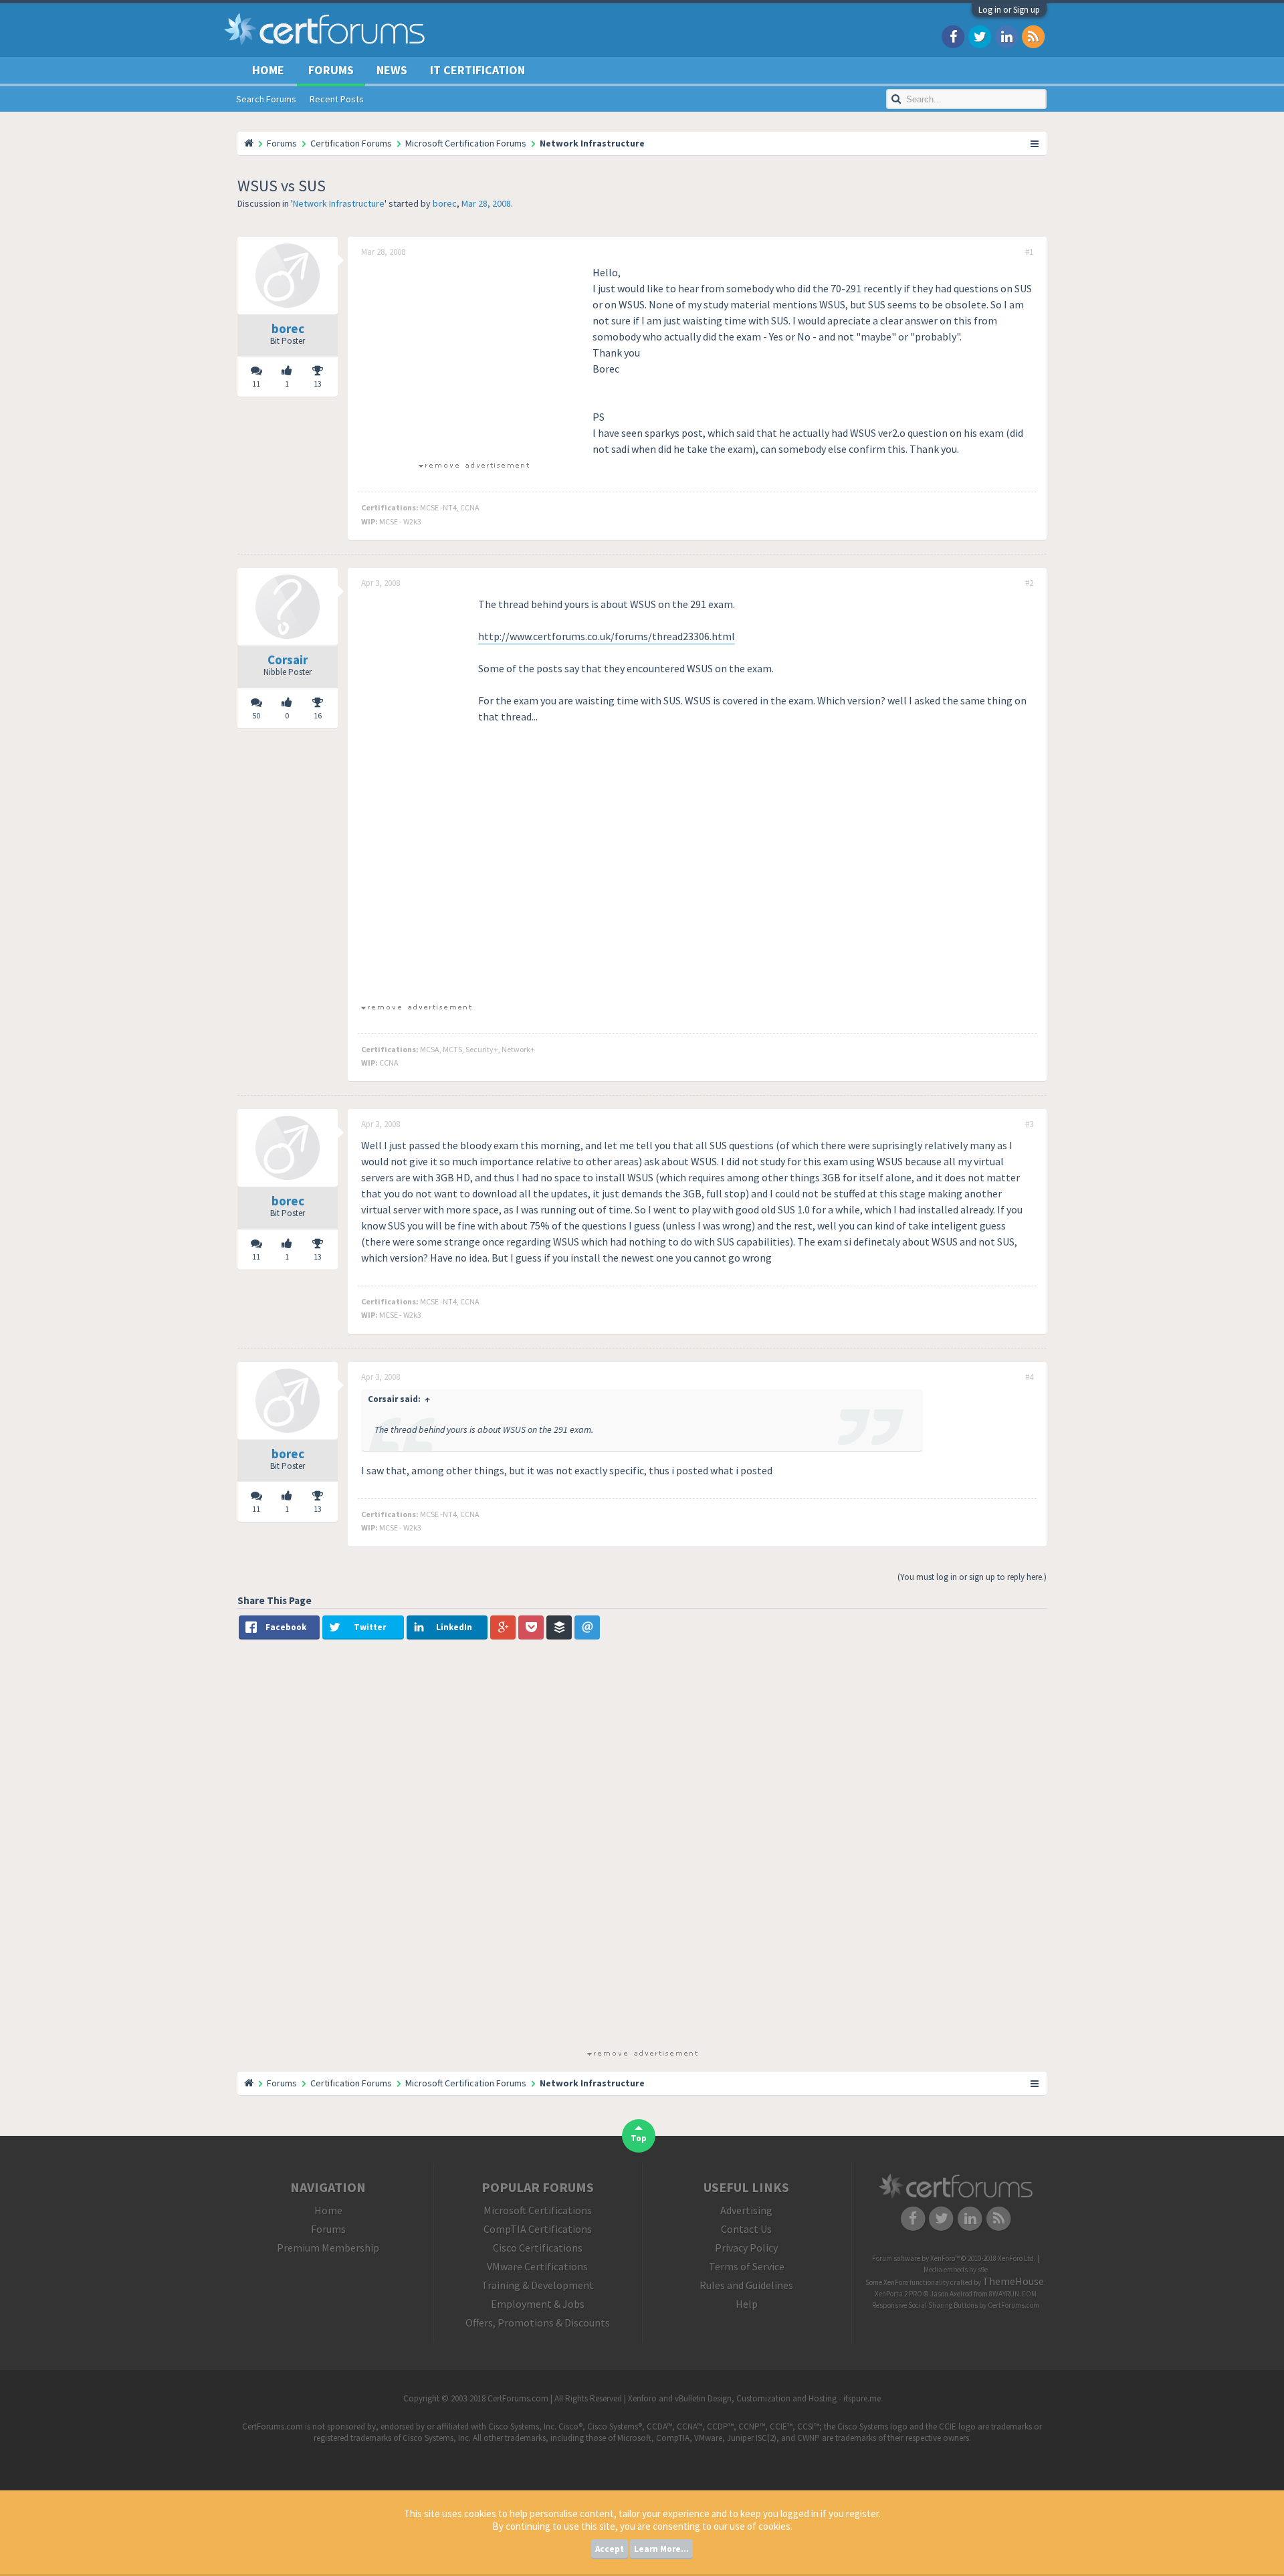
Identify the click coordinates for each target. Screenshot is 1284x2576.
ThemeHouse (1013, 2281)
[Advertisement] (473, 358)
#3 (1029, 1124)
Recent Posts (337, 99)
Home (268, 70)
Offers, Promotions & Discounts (538, 2322)
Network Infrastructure (339, 203)
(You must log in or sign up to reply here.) (972, 1577)
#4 (1029, 1377)
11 (256, 384)
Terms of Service (747, 2266)
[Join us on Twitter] (980, 36)
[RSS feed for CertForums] (1033, 36)
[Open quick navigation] (1035, 143)
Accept (610, 2549)
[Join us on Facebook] (953, 36)
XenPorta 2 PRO (898, 2294)
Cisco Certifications (538, 2248)
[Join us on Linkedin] (1006, 36)
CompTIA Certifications (538, 2229)
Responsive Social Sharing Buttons (925, 2305)
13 (318, 384)
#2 (1029, 583)
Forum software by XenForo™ (954, 2258)
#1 (1029, 252)
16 (318, 715)
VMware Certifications (537, 2266)
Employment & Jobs (538, 2304)
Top (639, 2138)
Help (747, 2304)
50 (256, 715)
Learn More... (661, 2549)
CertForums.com (1013, 2305)
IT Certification (477, 70)
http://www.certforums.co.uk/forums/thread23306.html (607, 636)
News (392, 70)
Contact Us (746, 2229)
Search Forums (266, 99)
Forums (331, 70)
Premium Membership (328, 2248)
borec (445, 203)
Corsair (288, 660)
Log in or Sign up (1009, 10)
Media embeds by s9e (956, 2270)
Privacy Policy (746, 2248)
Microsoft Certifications (538, 2210)
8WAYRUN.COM (1013, 2294)
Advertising (746, 2210)
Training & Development (538, 2285)
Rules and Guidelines (746, 2285)
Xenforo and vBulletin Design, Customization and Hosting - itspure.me (754, 2398)
